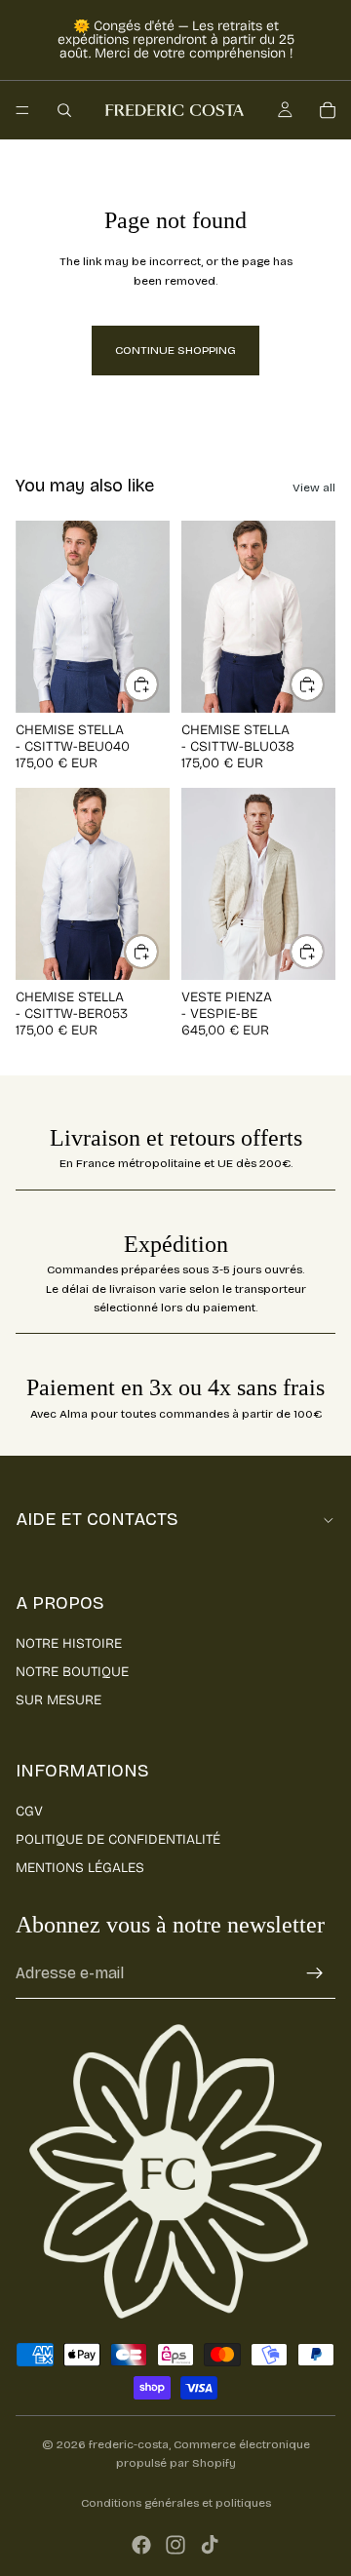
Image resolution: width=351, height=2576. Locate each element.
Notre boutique (72, 1672)
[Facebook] (141, 2545)
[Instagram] (175, 2545)
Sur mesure (58, 1700)
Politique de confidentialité (118, 1839)
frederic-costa (129, 2444)
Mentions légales (80, 1868)
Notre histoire (69, 1643)
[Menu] (22, 110)
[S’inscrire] (315, 1973)
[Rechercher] (64, 110)
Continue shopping (175, 350)
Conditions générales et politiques (176, 2503)
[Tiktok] (210, 2545)
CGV (29, 1811)
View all (314, 488)
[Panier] (328, 110)
